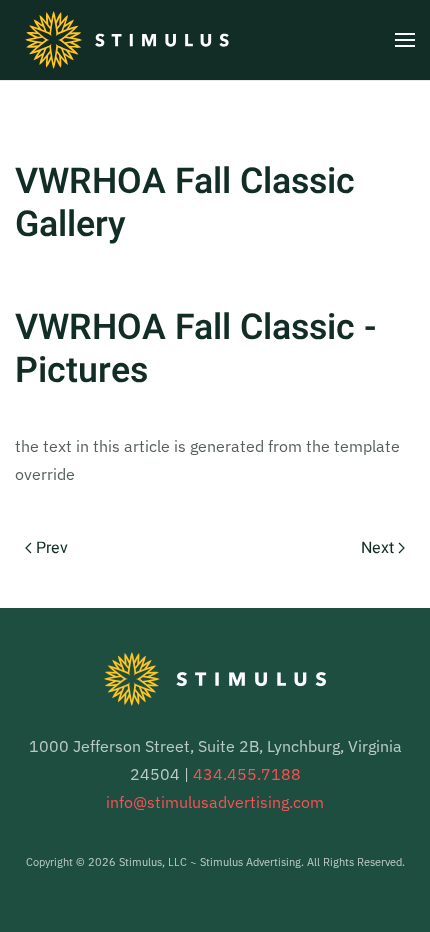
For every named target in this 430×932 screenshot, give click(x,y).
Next (377, 548)
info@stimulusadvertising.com (215, 802)
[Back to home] (127, 40)
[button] (405, 40)
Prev (52, 548)
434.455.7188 (247, 774)
